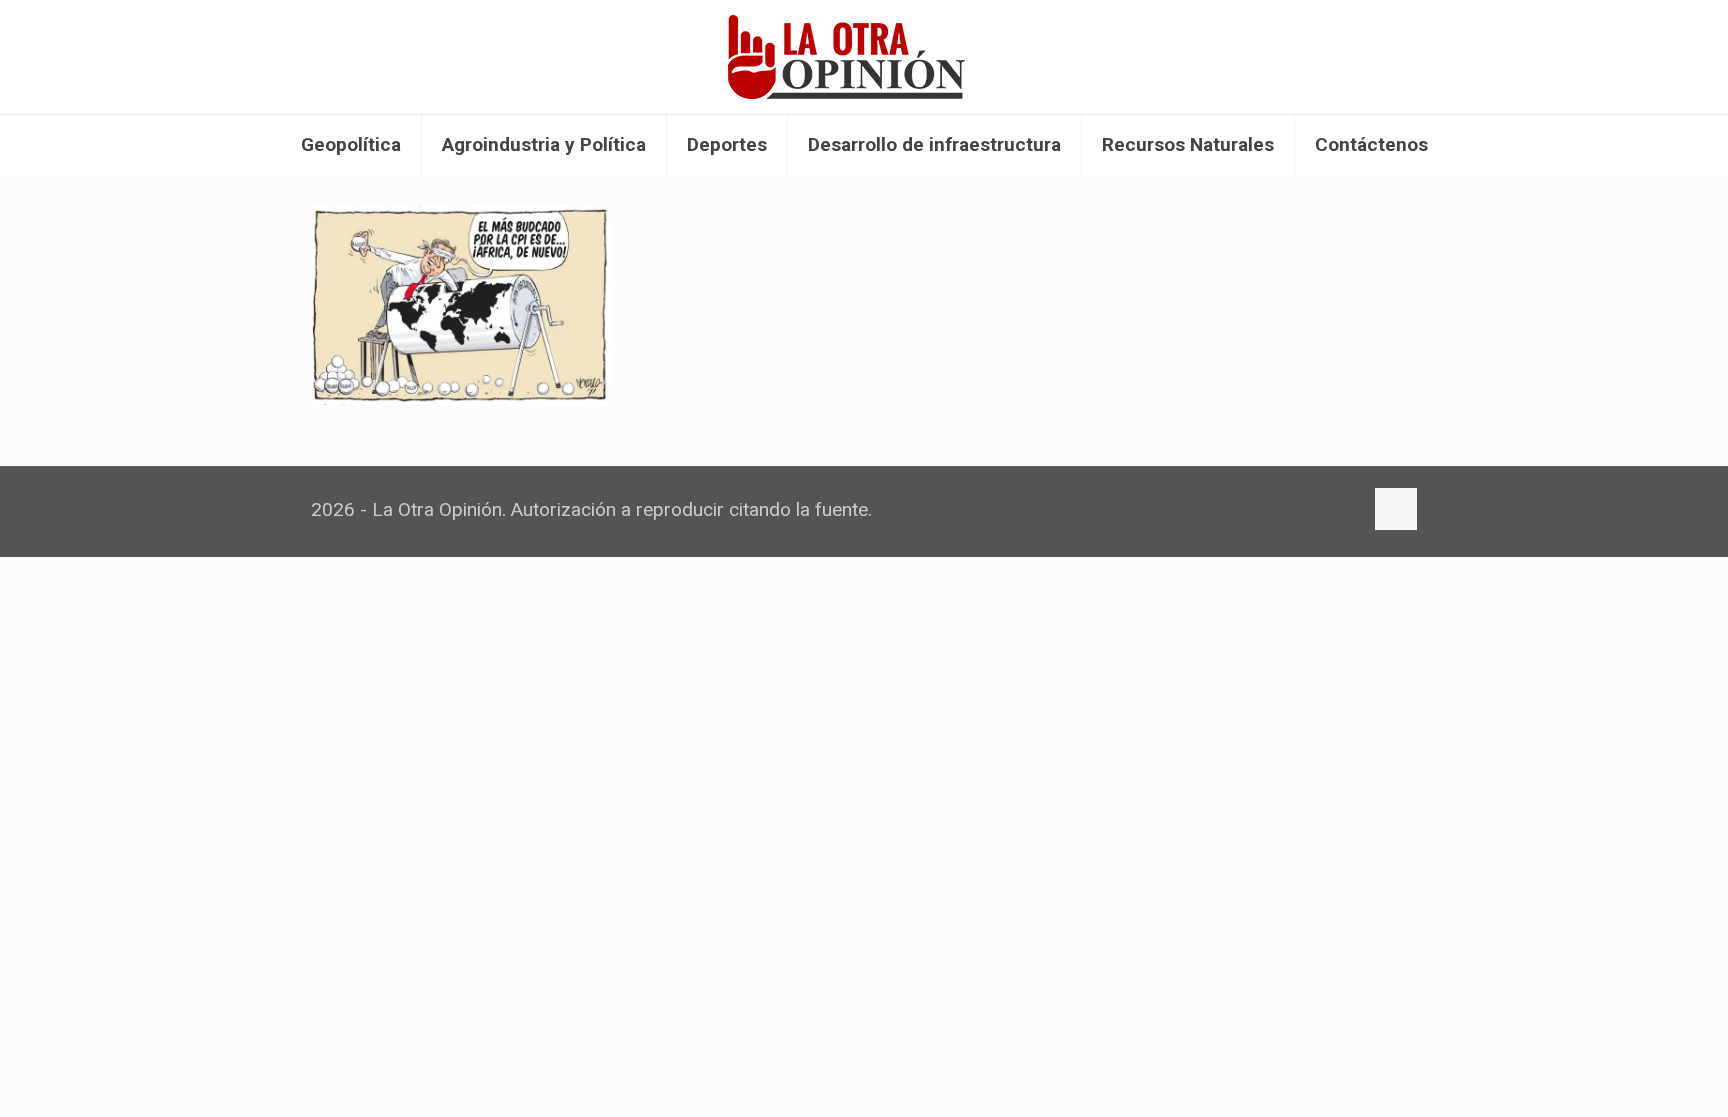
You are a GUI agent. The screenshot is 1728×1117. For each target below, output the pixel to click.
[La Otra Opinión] (864, 57)
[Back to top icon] (1396, 509)
